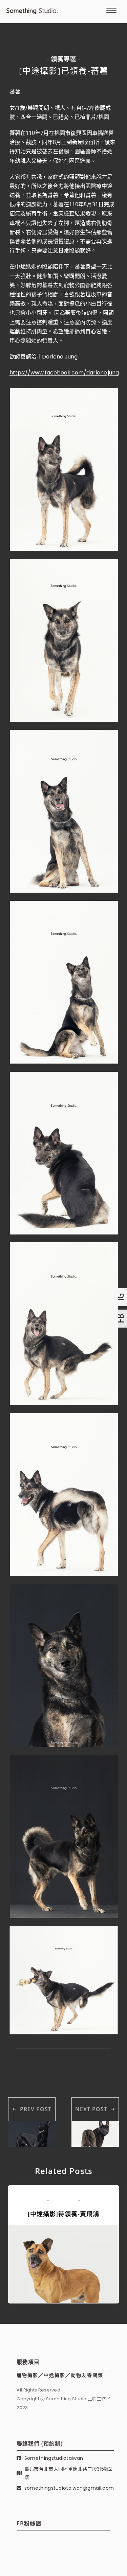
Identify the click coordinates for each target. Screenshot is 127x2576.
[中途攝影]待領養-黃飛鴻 (63, 2214)
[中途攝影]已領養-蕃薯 (64, 71)
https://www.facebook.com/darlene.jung (64, 373)
